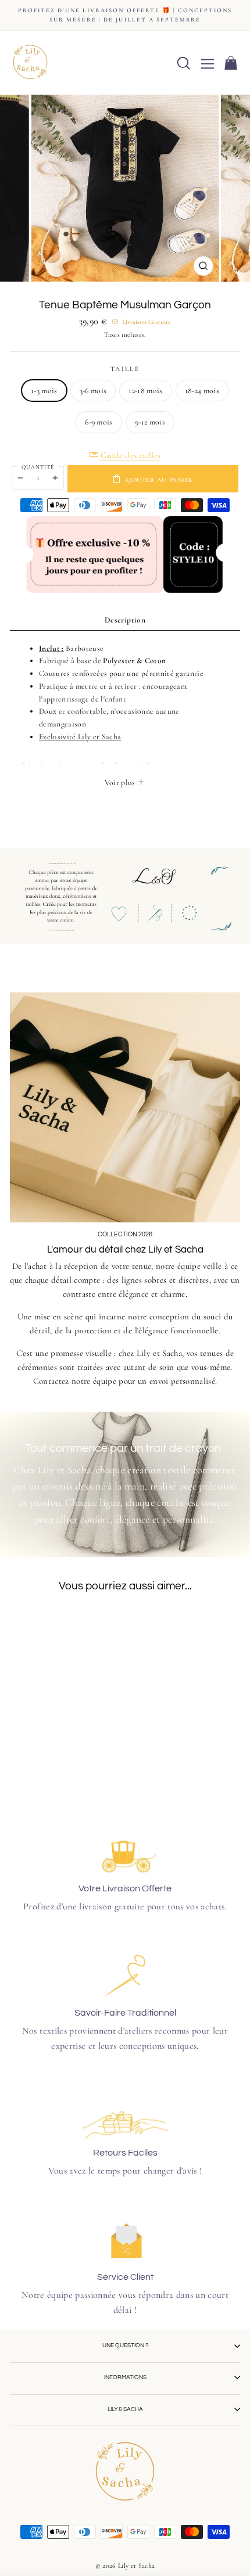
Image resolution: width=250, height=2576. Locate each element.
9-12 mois (150, 422)
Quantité (38, 467)
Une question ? (125, 2345)
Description (125, 620)
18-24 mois (202, 391)
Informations (125, 2377)
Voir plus (121, 782)
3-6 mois (93, 391)
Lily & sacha (125, 2409)
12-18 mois (145, 391)
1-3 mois (44, 391)
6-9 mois (99, 422)
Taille (125, 369)
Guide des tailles (129, 455)
